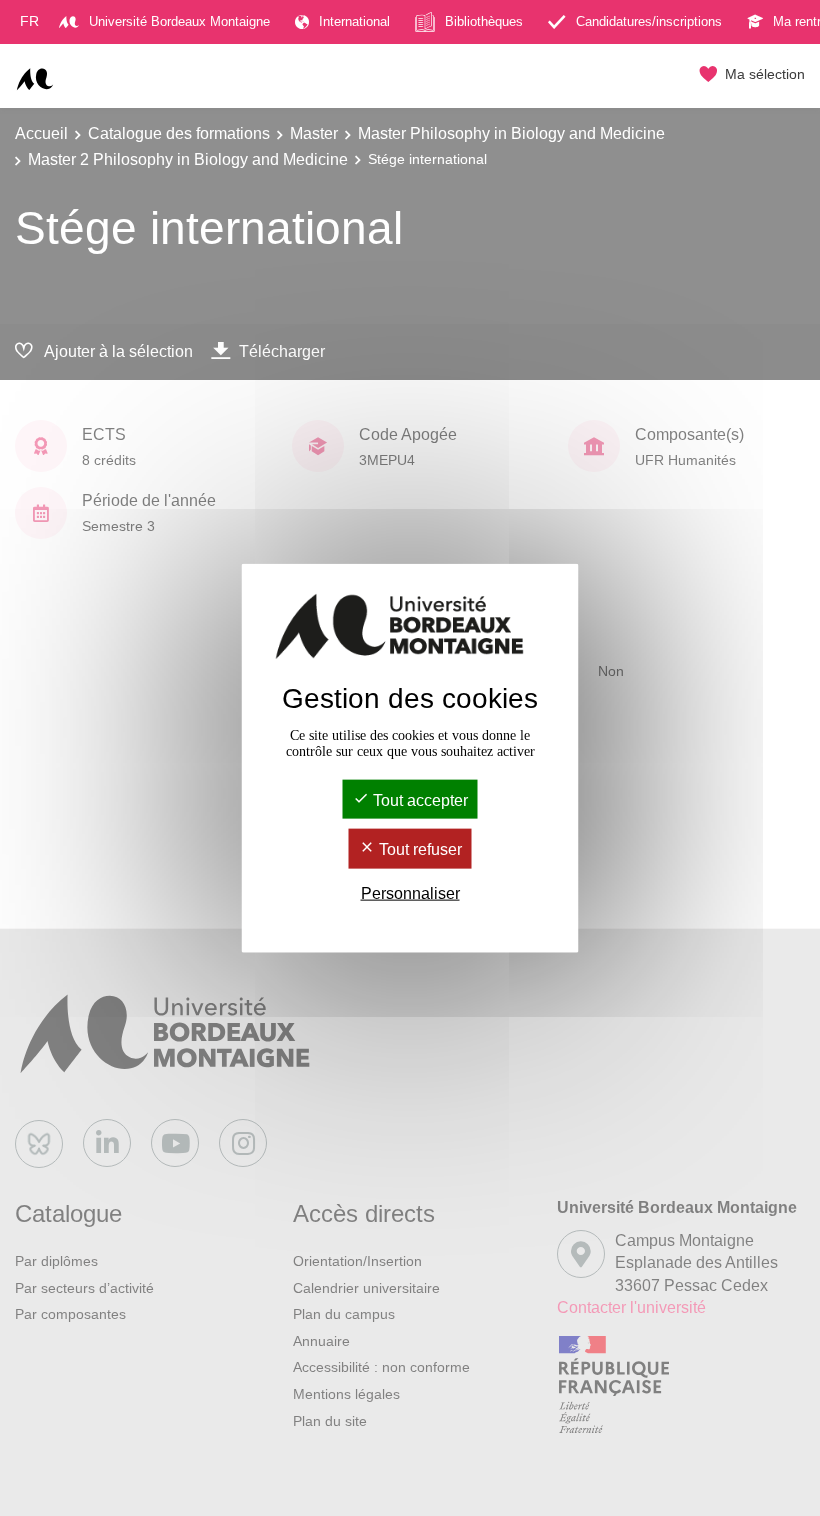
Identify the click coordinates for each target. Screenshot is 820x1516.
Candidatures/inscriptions (649, 21)
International (354, 21)
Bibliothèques (484, 21)
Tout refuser (418, 849)
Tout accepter (418, 800)
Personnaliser (410, 892)
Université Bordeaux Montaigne (179, 21)
